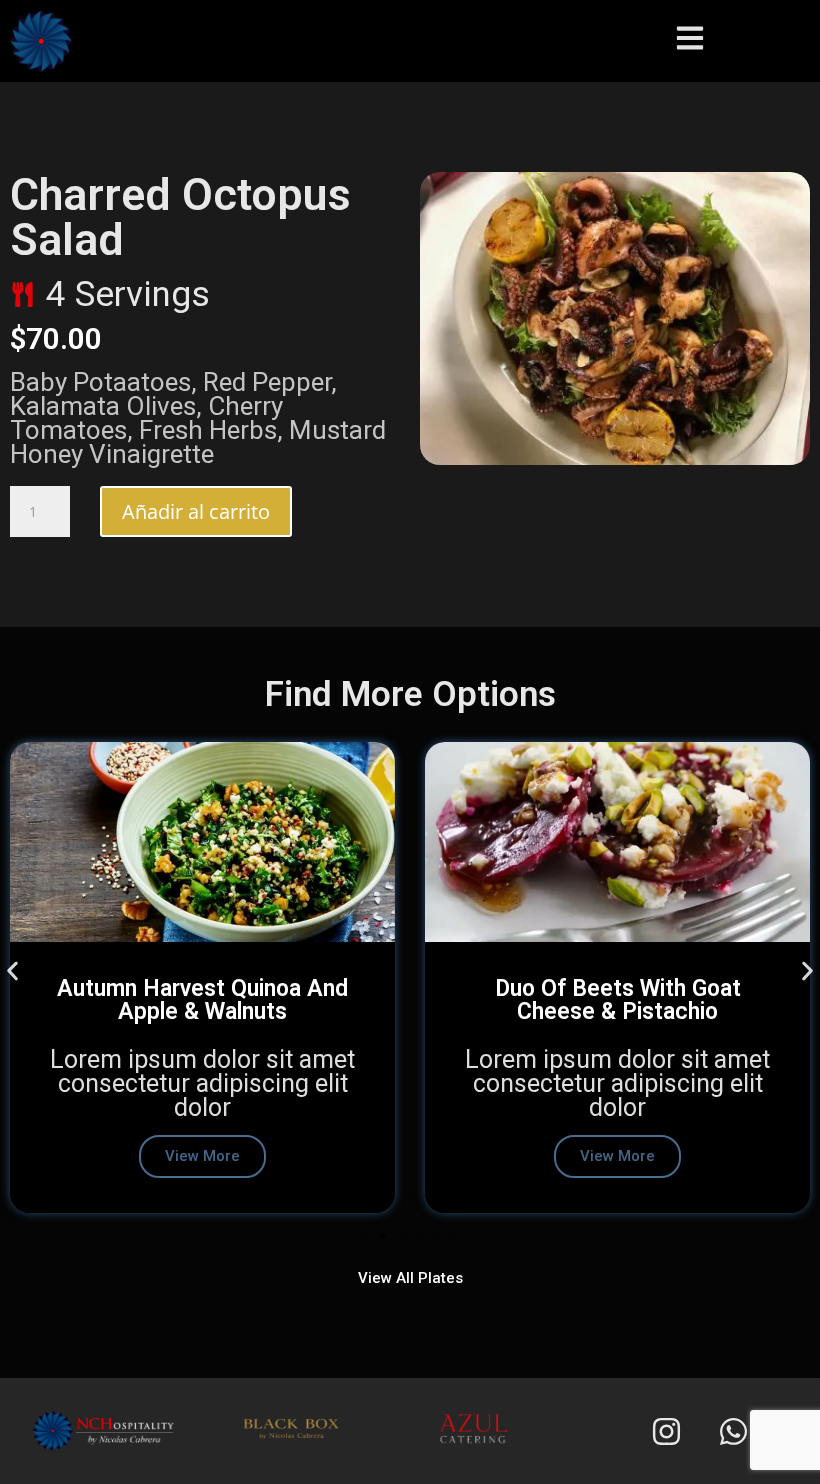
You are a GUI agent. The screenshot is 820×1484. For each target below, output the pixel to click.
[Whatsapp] (734, 1431)
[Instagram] (667, 1431)
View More (202, 1156)
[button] (12, 970)
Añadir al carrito (196, 511)
